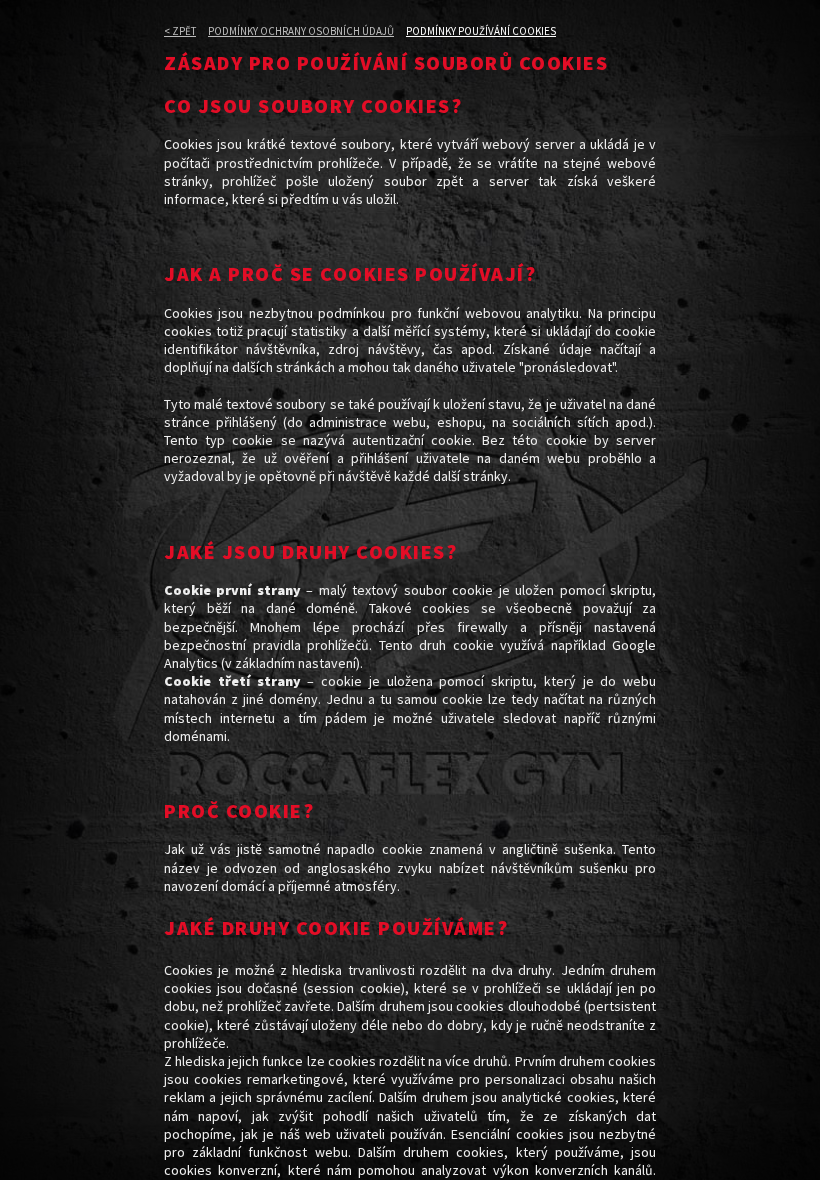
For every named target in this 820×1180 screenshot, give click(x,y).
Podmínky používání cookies (481, 31)
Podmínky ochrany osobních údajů (301, 31)
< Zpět (180, 31)
